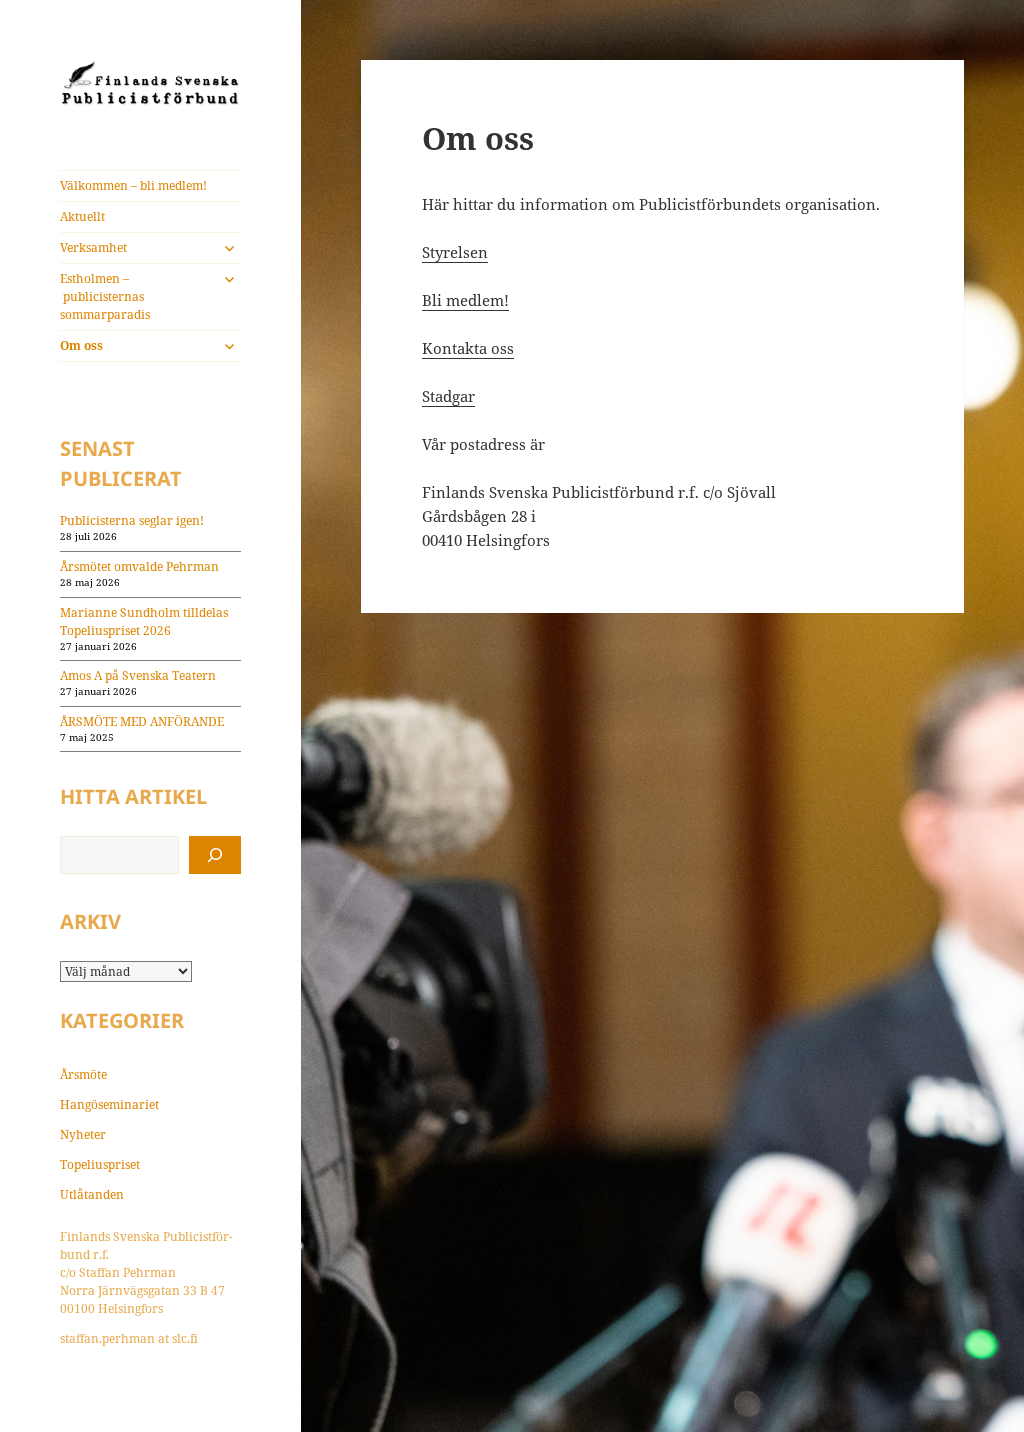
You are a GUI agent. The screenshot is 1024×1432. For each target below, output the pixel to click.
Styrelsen (455, 252)
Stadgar (448, 396)
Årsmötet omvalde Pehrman (139, 566)
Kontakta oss (468, 348)
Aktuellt (82, 216)
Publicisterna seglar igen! (132, 520)
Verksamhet (93, 247)
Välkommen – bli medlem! (133, 185)
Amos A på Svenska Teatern (138, 675)
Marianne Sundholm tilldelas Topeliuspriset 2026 (144, 621)
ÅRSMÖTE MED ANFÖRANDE (142, 721)
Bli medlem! (465, 300)
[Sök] (215, 855)
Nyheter (83, 1134)
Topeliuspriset (100, 1164)
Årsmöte (83, 1074)
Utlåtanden (92, 1194)
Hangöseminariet (109, 1104)
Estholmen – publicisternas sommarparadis (105, 296)
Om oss (81, 345)
